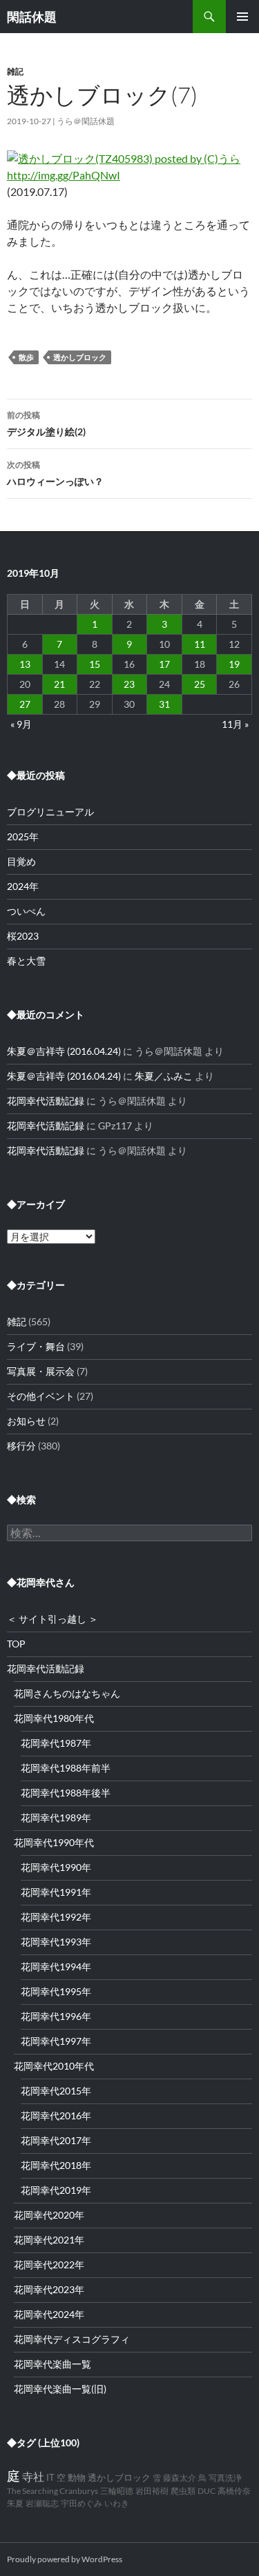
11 (200, 644)
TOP (16, 1644)
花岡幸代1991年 (56, 1892)
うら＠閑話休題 (86, 121)
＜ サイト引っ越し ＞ (52, 1619)
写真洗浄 (225, 2478)
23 (129, 684)
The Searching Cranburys (52, 2491)
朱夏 (15, 2503)
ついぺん (26, 911)
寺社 (33, 2476)
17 (164, 664)
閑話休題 (32, 17)
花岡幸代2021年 (49, 2240)
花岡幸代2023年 (49, 2289)
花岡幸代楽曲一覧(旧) (60, 2389)
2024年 (23, 886)
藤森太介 (180, 2478)
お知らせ (26, 1421)
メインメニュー (242, 17)
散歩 (26, 357)
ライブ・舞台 (36, 1346)
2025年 (23, 836)
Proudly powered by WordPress (65, 2559)
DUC (207, 2491)
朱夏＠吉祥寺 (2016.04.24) (64, 1051)
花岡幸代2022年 (49, 2265)
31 (164, 704)
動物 (77, 2478)
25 (200, 684)
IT (50, 2478)
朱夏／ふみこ (164, 1076)
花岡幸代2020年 (49, 2215)
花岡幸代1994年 (56, 1966)
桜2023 (23, 936)
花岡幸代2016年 (56, 2116)
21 (59, 684)
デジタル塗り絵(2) (46, 424)
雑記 (15, 71)
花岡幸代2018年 (56, 2165)
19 (234, 664)
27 (25, 704)
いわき (117, 2503)
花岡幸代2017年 (56, 2140)
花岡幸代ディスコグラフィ (72, 2339)
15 (95, 664)
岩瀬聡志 (42, 2503)
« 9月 (21, 724)
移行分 (21, 1446)
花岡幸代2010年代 (54, 2066)
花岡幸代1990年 (56, 1867)
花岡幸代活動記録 (46, 1101)
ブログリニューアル (50, 812)
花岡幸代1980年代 (54, 1718)
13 (25, 664)
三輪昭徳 (117, 2491)
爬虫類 (183, 2491)
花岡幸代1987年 (56, 1743)
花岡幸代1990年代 (54, 1842)
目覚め (21, 861)
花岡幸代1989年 (56, 1817)
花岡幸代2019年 (56, 2190)
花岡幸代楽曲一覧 (52, 2364)
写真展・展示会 (41, 1371)
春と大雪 (26, 961)
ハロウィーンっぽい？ (55, 473)
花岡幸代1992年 (56, 1917)
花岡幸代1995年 (56, 1991)
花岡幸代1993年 (56, 1942)
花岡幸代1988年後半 (66, 1793)
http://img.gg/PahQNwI (64, 175)
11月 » (235, 724)
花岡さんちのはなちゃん (67, 1693)
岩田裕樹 (152, 2491)
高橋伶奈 (234, 2491)
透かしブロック (80, 357)
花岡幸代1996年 (56, 2016)
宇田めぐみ (81, 2503)
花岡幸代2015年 (56, 2091)
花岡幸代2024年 (49, 2314)
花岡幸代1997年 (56, 2041)
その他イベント (41, 1396)
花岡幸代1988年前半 (66, 1768)
